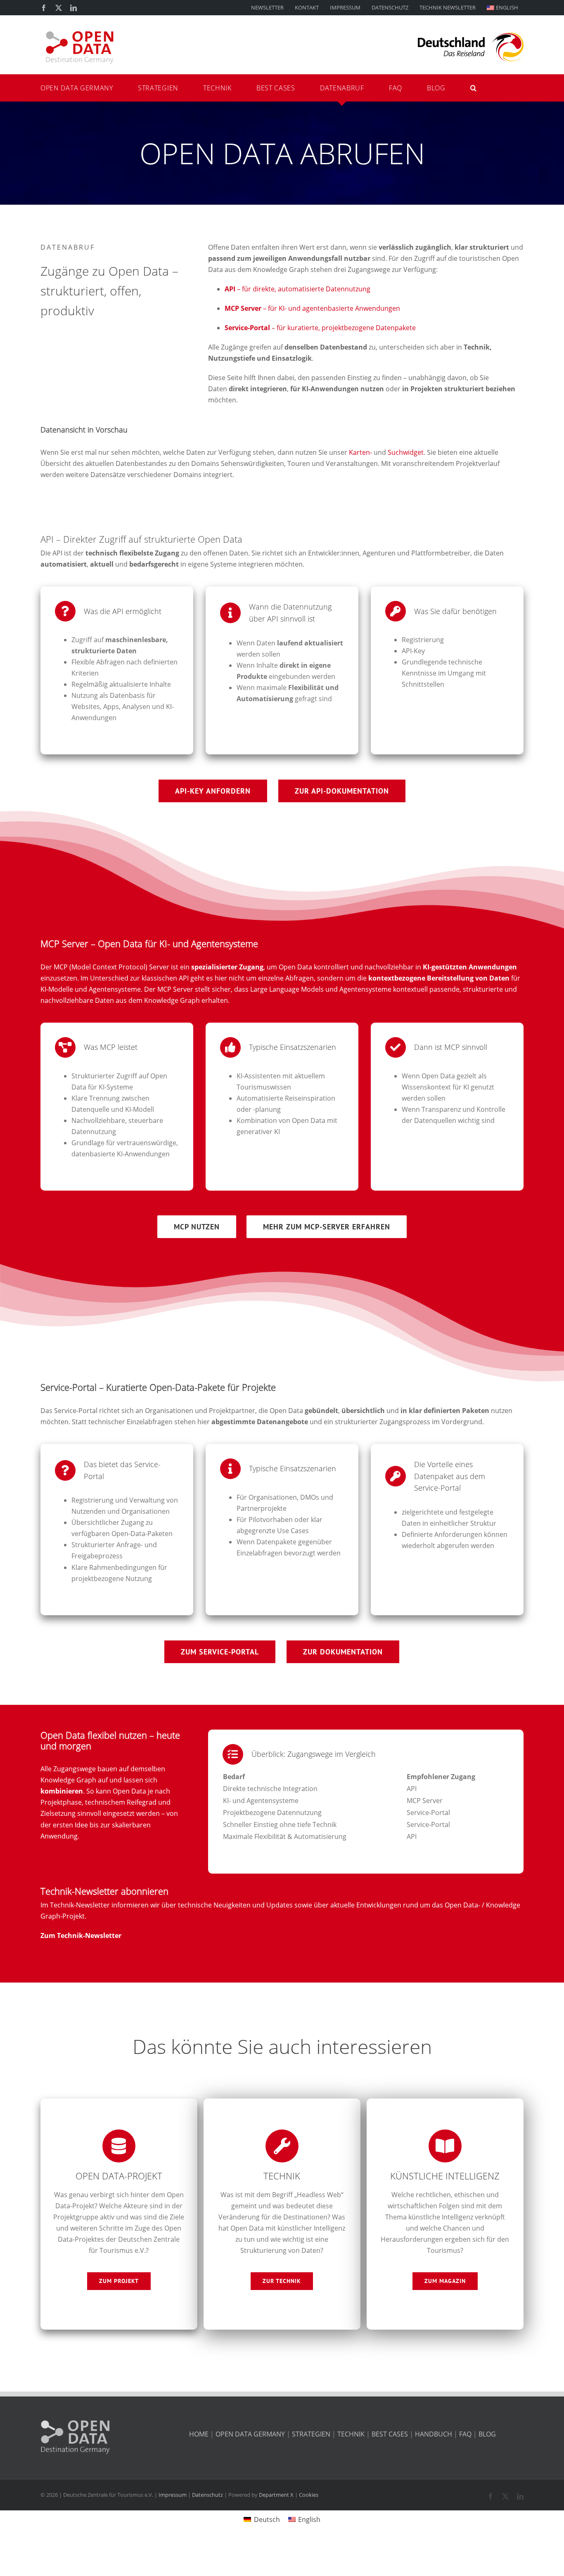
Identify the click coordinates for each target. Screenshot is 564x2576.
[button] (372, 88)
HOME (199, 2434)
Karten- (360, 452)
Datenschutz (207, 2495)
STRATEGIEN (311, 2434)
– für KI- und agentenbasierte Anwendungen (312, 308)
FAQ (465, 2434)
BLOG (487, 2434)
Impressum (173, 2495)
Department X (276, 2495)
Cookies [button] (309, 2495)
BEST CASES (390, 2434)
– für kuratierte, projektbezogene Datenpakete (320, 328)
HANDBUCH (434, 2434)
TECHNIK (351, 2434)
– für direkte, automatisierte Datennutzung (297, 289)
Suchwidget (406, 452)
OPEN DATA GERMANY (250, 2434)
